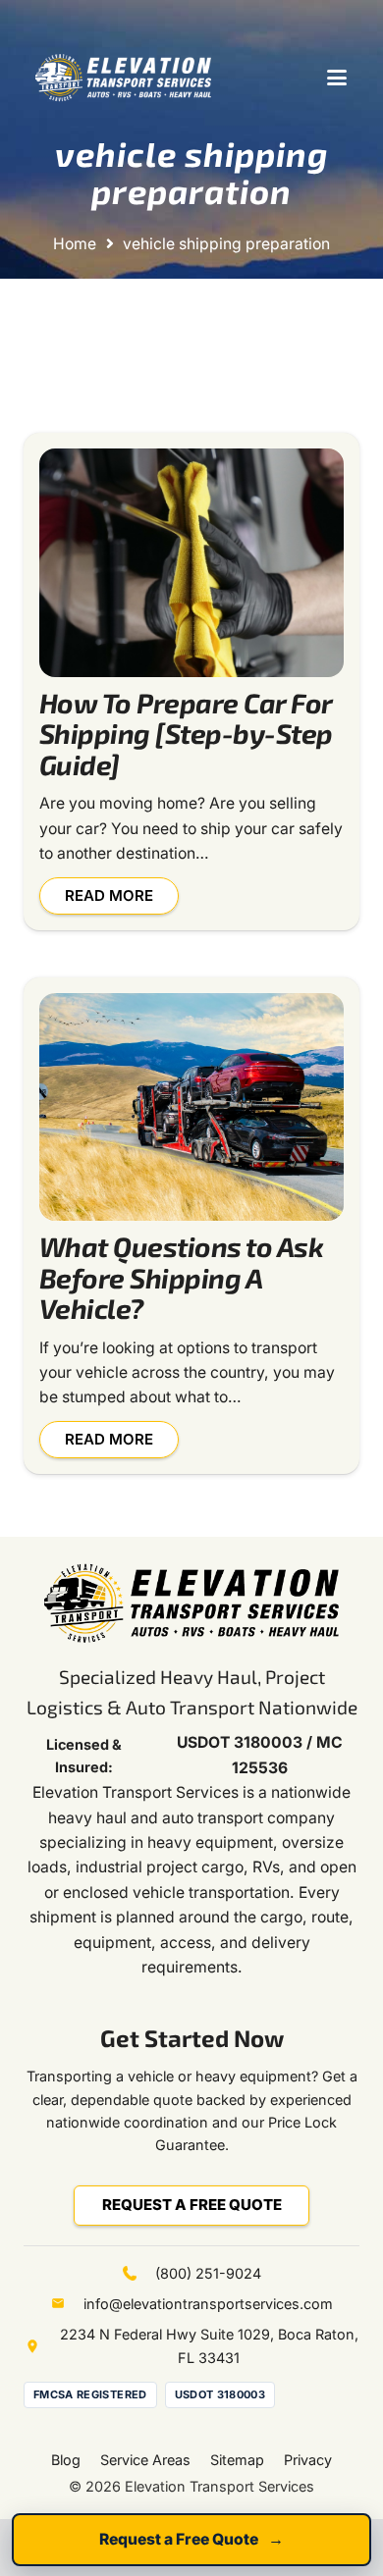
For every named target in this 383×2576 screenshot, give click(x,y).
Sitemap (237, 2460)
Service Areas (145, 2460)
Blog (66, 2460)
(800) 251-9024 (208, 2273)
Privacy (308, 2460)
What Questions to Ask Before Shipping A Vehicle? (181, 1277)
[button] (337, 78)
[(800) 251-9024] (138, 2273)
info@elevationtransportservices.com (208, 2304)
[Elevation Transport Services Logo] (123, 78)
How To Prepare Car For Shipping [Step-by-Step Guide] (186, 734)
